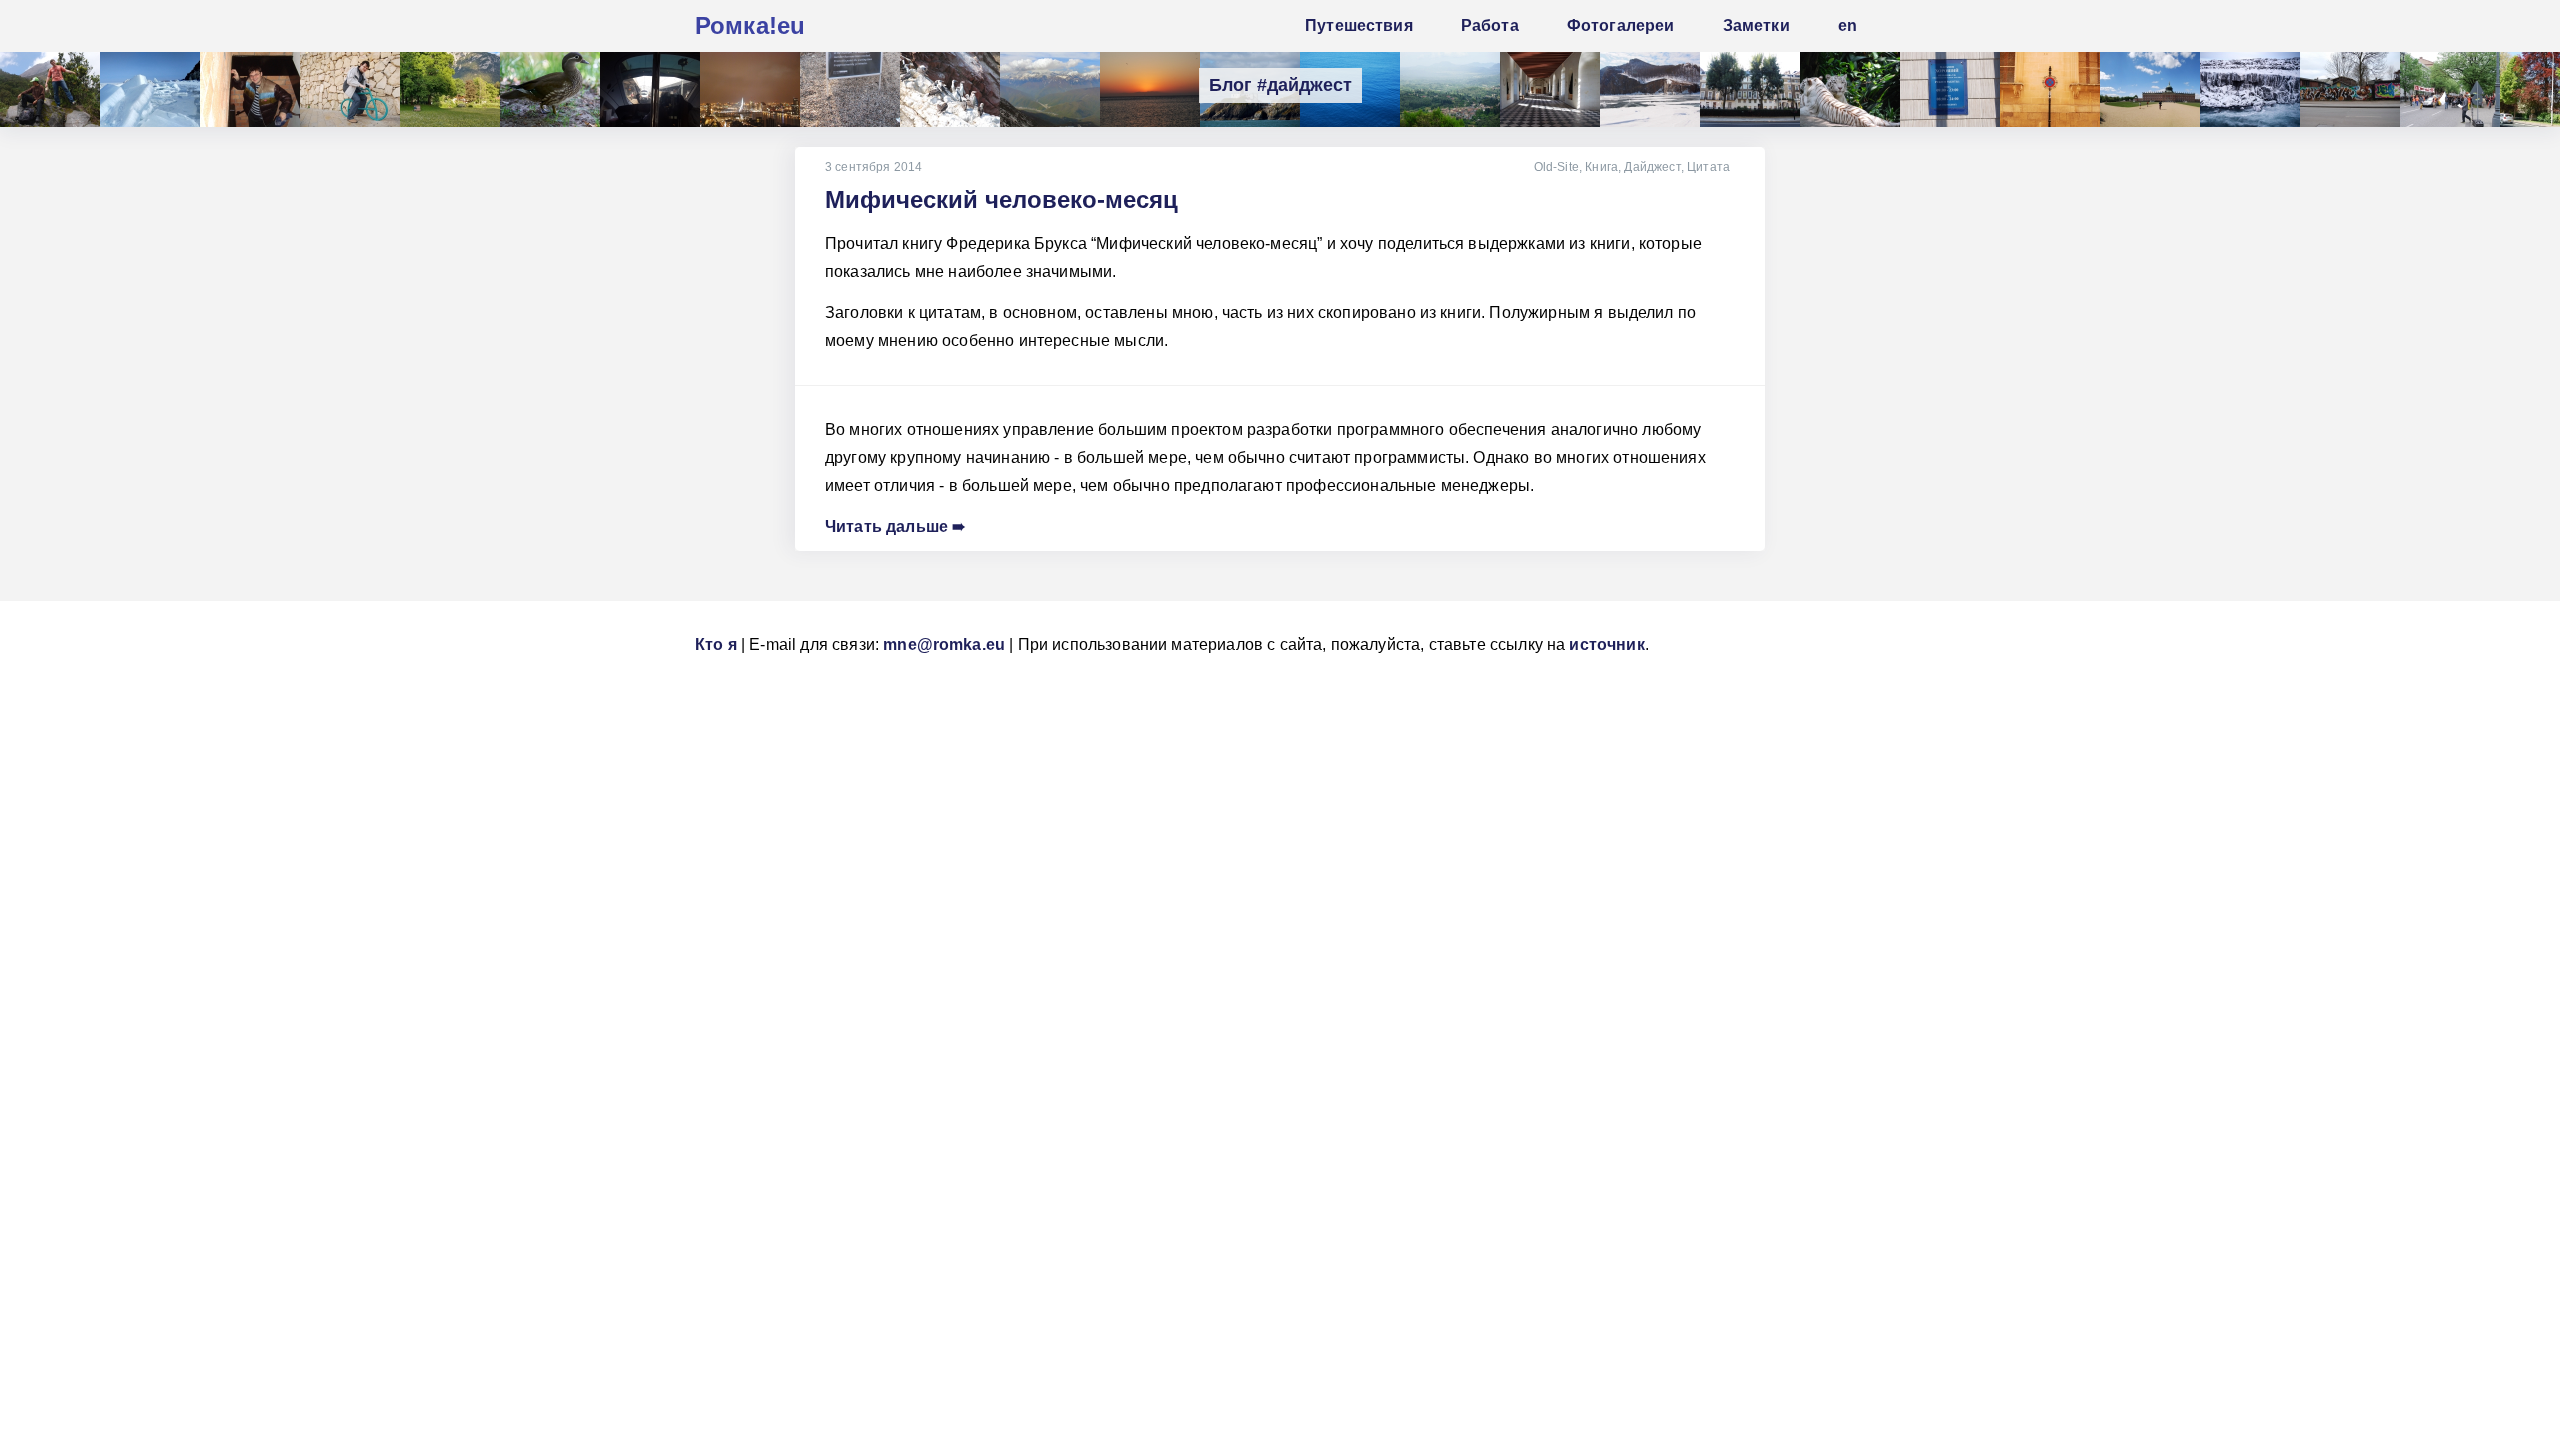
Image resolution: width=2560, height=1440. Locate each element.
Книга (1601, 167)
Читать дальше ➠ (895, 526)
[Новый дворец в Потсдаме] (2150, 89)
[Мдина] (2050, 89)
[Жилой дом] (1750, 89)
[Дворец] (1550, 89)
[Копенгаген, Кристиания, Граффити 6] (2350, 89)
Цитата (1708, 167)
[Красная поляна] (1050, 89)
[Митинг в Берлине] (2450, 89)
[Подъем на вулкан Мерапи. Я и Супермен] (50, 89)
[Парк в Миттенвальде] (450, 89)
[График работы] (1950, 89)
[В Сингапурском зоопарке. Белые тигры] (1850, 89)
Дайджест (1652, 167)
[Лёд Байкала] (150, 89)
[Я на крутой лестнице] (250, 89)
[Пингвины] (950, 89)
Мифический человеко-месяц (1001, 199)
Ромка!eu (750, 25)
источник (1606, 644)
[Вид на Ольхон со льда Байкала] (1650, 89)
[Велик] (350, 89)
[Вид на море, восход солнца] (1150, 89)
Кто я (716, 644)
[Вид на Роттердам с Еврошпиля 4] (750, 89)
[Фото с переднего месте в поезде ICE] (650, 89)
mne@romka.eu (944, 644)
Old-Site (1556, 167)
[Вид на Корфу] (1450, 89)
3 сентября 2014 (873, 167)
